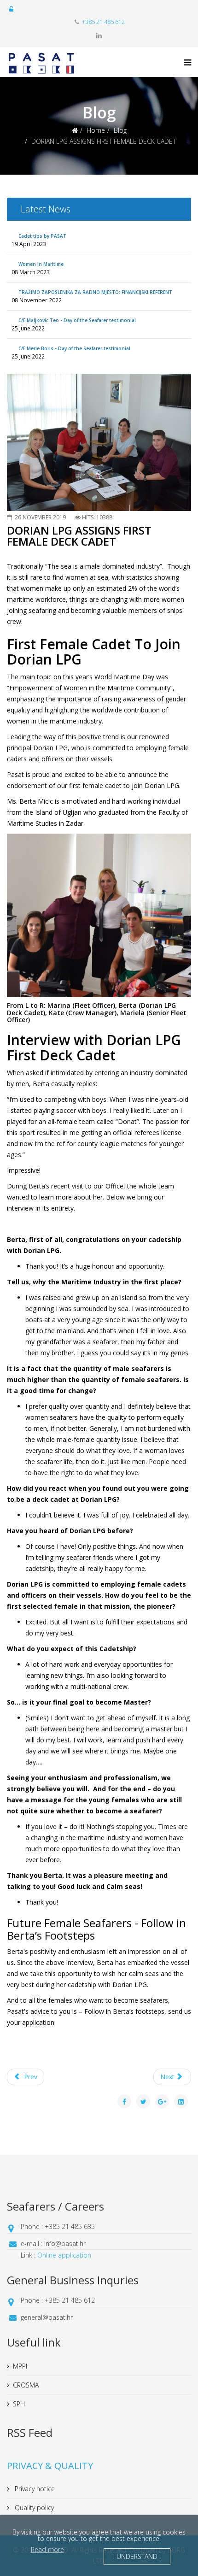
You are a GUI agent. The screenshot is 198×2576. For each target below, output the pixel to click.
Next (168, 2077)
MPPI (20, 2366)
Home (96, 130)
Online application (64, 2255)
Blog (120, 130)
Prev (30, 2077)
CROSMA (26, 2385)
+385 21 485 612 (103, 22)
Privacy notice (34, 2489)
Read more (47, 2550)
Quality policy (33, 2508)
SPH (19, 2404)
